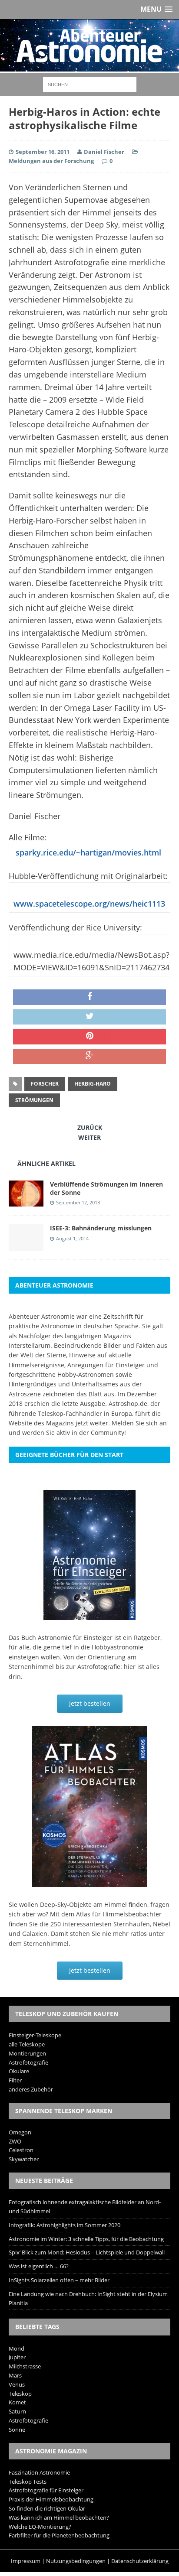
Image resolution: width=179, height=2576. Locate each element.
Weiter (89, 1137)
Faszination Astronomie (39, 2472)
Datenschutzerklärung (140, 2561)
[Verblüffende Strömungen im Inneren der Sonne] (26, 1202)
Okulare (19, 2071)
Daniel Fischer (104, 152)
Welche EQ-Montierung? (40, 2527)
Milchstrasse (25, 2366)
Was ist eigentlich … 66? (39, 2266)
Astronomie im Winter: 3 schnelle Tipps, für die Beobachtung (86, 2239)
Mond (17, 2348)
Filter (15, 2080)
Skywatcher (24, 2159)
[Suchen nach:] (90, 84)
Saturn (17, 2411)
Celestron (21, 2150)
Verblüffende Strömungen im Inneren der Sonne (106, 1188)
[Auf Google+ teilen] (89, 1057)
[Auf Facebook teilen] (89, 997)
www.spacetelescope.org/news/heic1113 (89, 904)
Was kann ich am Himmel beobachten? (59, 2517)
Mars (15, 2375)
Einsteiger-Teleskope (35, 2035)
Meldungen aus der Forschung (51, 161)
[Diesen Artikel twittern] (89, 1017)
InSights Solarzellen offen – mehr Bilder (59, 2280)
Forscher (45, 1084)
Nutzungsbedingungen (76, 2561)
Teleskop (20, 2394)
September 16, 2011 (43, 152)
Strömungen (34, 1100)
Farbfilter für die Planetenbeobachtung (59, 2535)
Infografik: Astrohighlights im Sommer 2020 (65, 2225)
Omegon (20, 2132)
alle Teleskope (27, 2044)
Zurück (90, 1127)
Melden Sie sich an (139, 1423)
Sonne (17, 2430)
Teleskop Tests (28, 2482)
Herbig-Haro (93, 1084)
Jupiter (17, 2357)
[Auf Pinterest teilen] (89, 1037)
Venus (17, 2384)
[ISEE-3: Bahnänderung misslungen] (26, 1245)
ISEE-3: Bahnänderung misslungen (101, 1228)
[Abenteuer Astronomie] (89, 46)
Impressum (26, 2561)
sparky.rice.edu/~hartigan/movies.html (87, 852)
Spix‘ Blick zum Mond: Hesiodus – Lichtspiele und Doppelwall (87, 2252)
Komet (17, 2402)
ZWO (15, 2141)
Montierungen (27, 2053)
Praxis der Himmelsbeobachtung (51, 2499)
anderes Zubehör (31, 2089)
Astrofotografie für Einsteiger (46, 2490)
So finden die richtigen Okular (47, 2508)
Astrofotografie (28, 2062)
